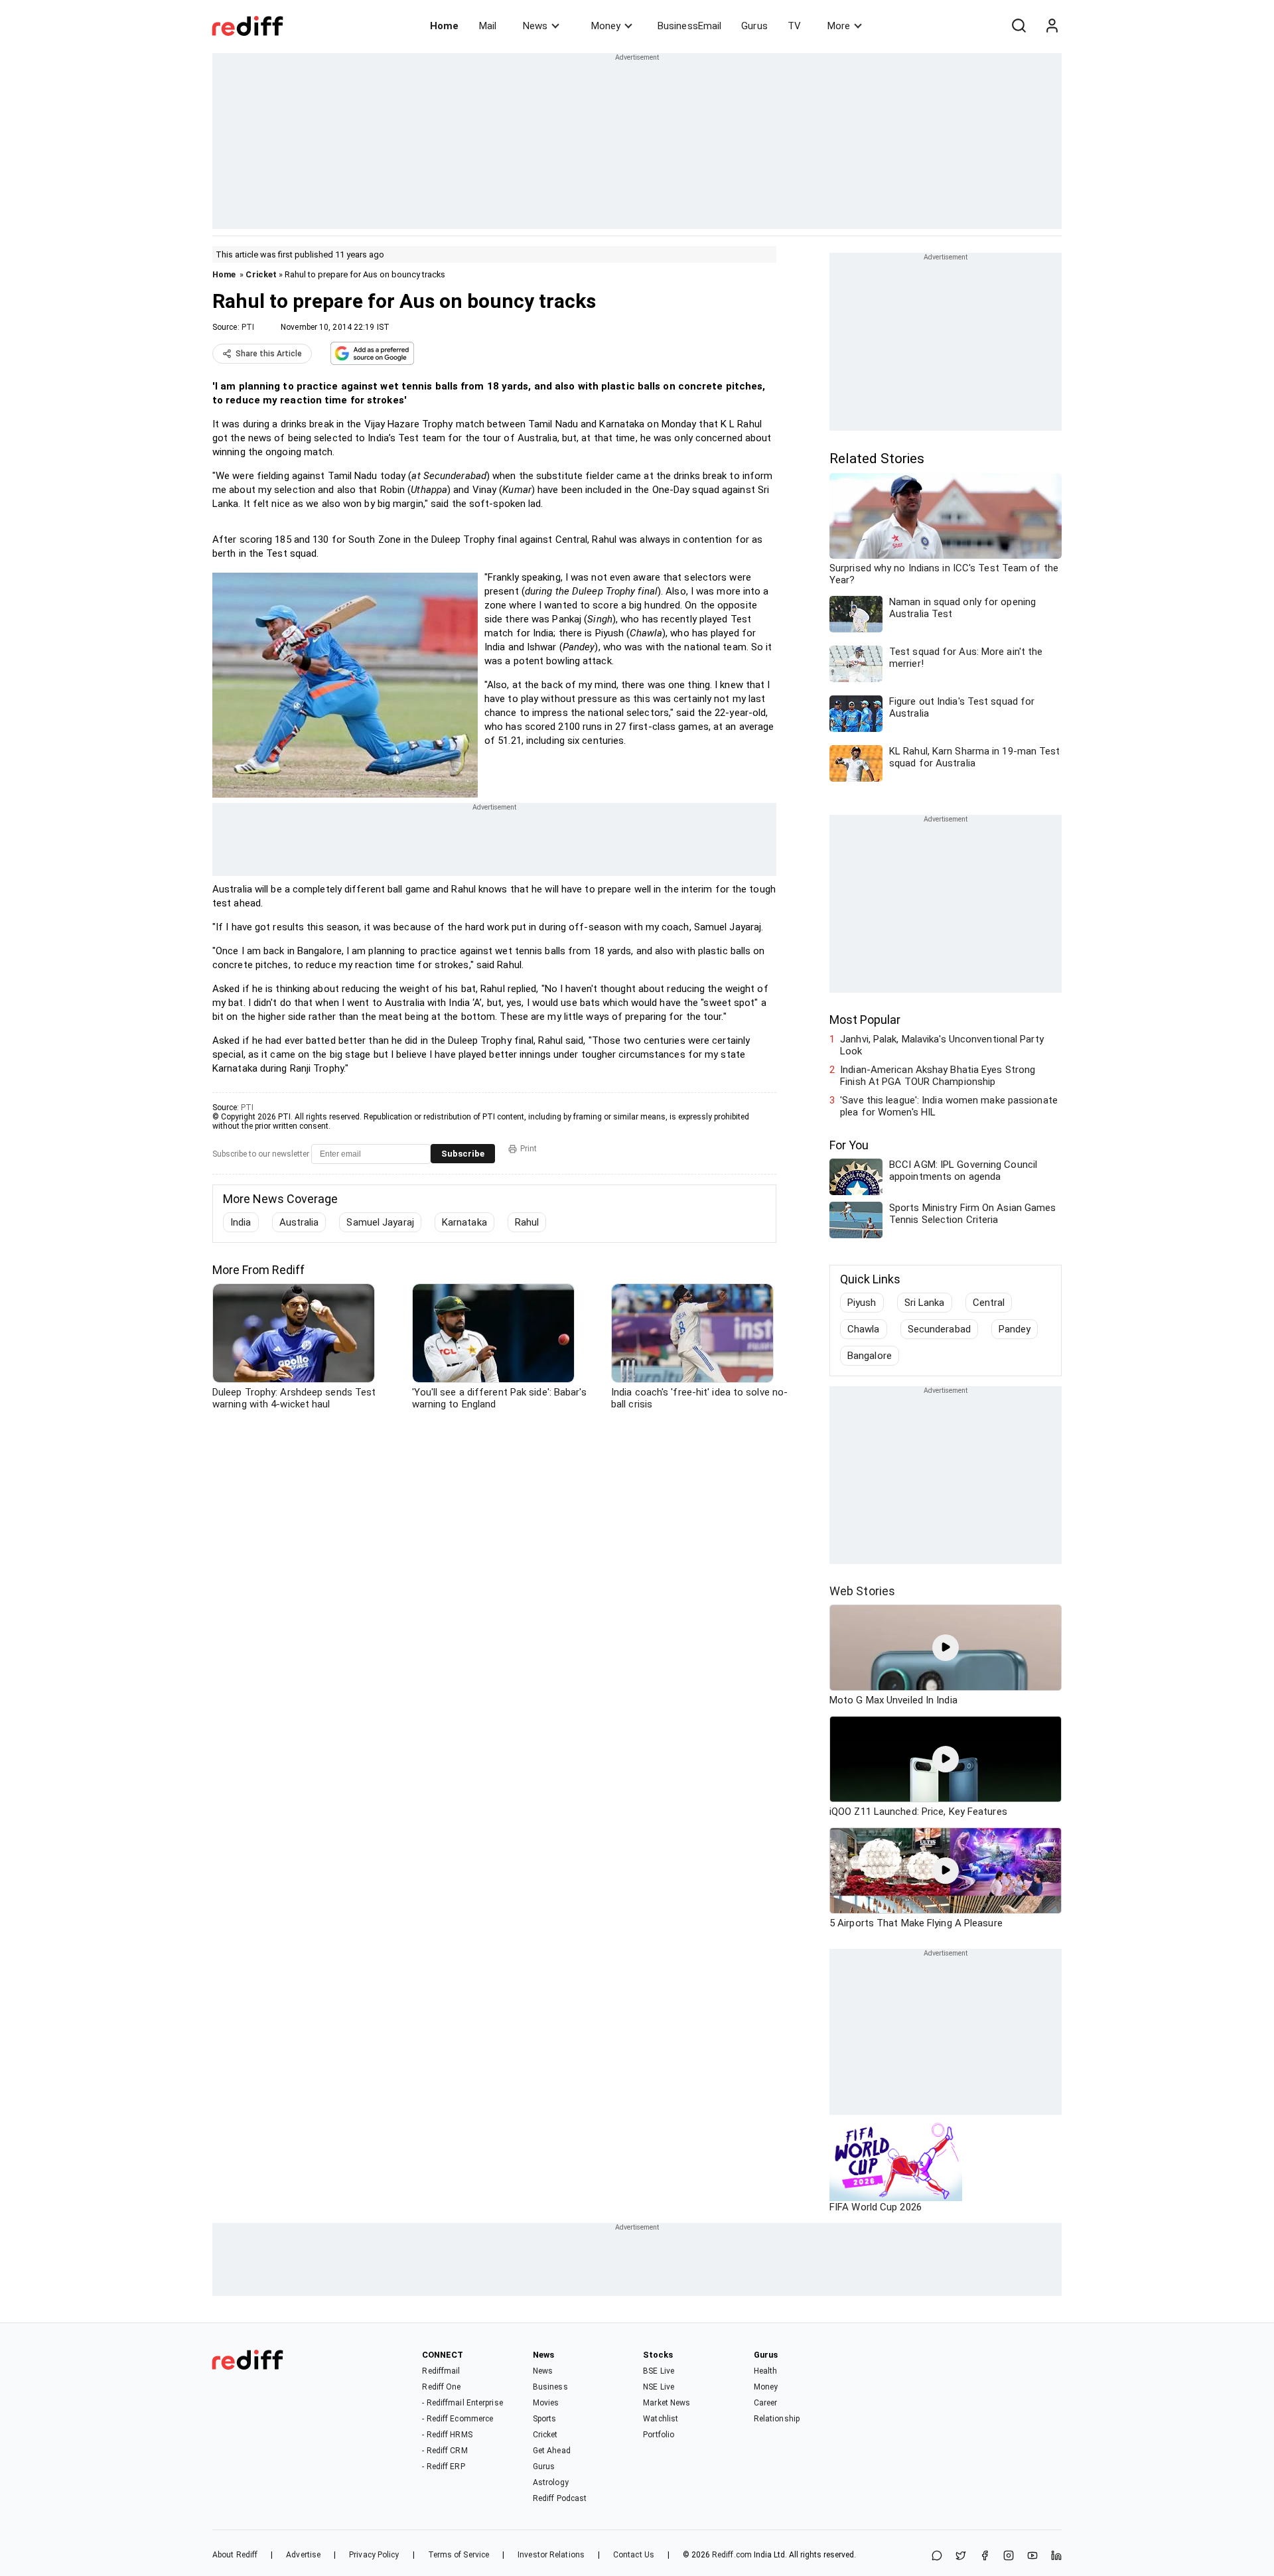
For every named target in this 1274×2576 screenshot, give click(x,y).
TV (794, 26)
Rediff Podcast (560, 2498)
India (241, 1222)
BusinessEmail (689, 26)
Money (606, 26)
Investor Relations (551, 2555)
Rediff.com (732, 2555)
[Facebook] (985, 2556)
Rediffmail (441, 2371)
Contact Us (634, 2555)
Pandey (1015, 1329)
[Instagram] (1009, 2556)
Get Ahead (552, 2451)
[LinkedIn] (1056, 2556)
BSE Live (659, 2371)
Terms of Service (459, 2555)
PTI (248, 327)
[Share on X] (961, 2556)
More (839, 26)
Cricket (261, 274)
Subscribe (463, 1154)
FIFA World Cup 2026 (876, 2207)
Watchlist (661, 2419)
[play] (946, 1648)
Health (766, 2371)
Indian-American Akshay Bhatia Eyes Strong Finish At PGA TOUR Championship (938, 1076)
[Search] (1019, 26)
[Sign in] (1052, 26)
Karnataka (464, 1222)
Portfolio (659, 2435)
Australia (299, 1222)
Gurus (754, 26)
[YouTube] (1032, 2556)
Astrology (551, 2482)
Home (444, 26)
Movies (546, 2403)
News (535, 26)
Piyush (862, 1303)
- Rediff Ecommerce (458, 2419)
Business (550, 2387)
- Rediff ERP (443, 2467)
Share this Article (269, 354)
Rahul (527, 1222)
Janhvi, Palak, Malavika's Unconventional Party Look (942, 1045)
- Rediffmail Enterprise (462, 2403)
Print (529, 1149)
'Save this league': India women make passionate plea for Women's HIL (949, 1106)
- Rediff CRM (445, 2451)
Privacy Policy (374, 2555)
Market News (667, 2403)
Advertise (303, 2555)
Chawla (864, 1329)
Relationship (777, 2419)
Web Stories (862, 1591)
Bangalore (870, 1356)
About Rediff (235, 2555)
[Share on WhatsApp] (937, 2556)
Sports (545, 2419)
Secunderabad (939, 1329)
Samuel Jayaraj (380, 1222)
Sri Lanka (925, 1303)
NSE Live (659, 2387)
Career (766, 2403)
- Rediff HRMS (447, 2435)
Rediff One (441, 2387)
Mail (488, 26)
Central (989, 1303)
